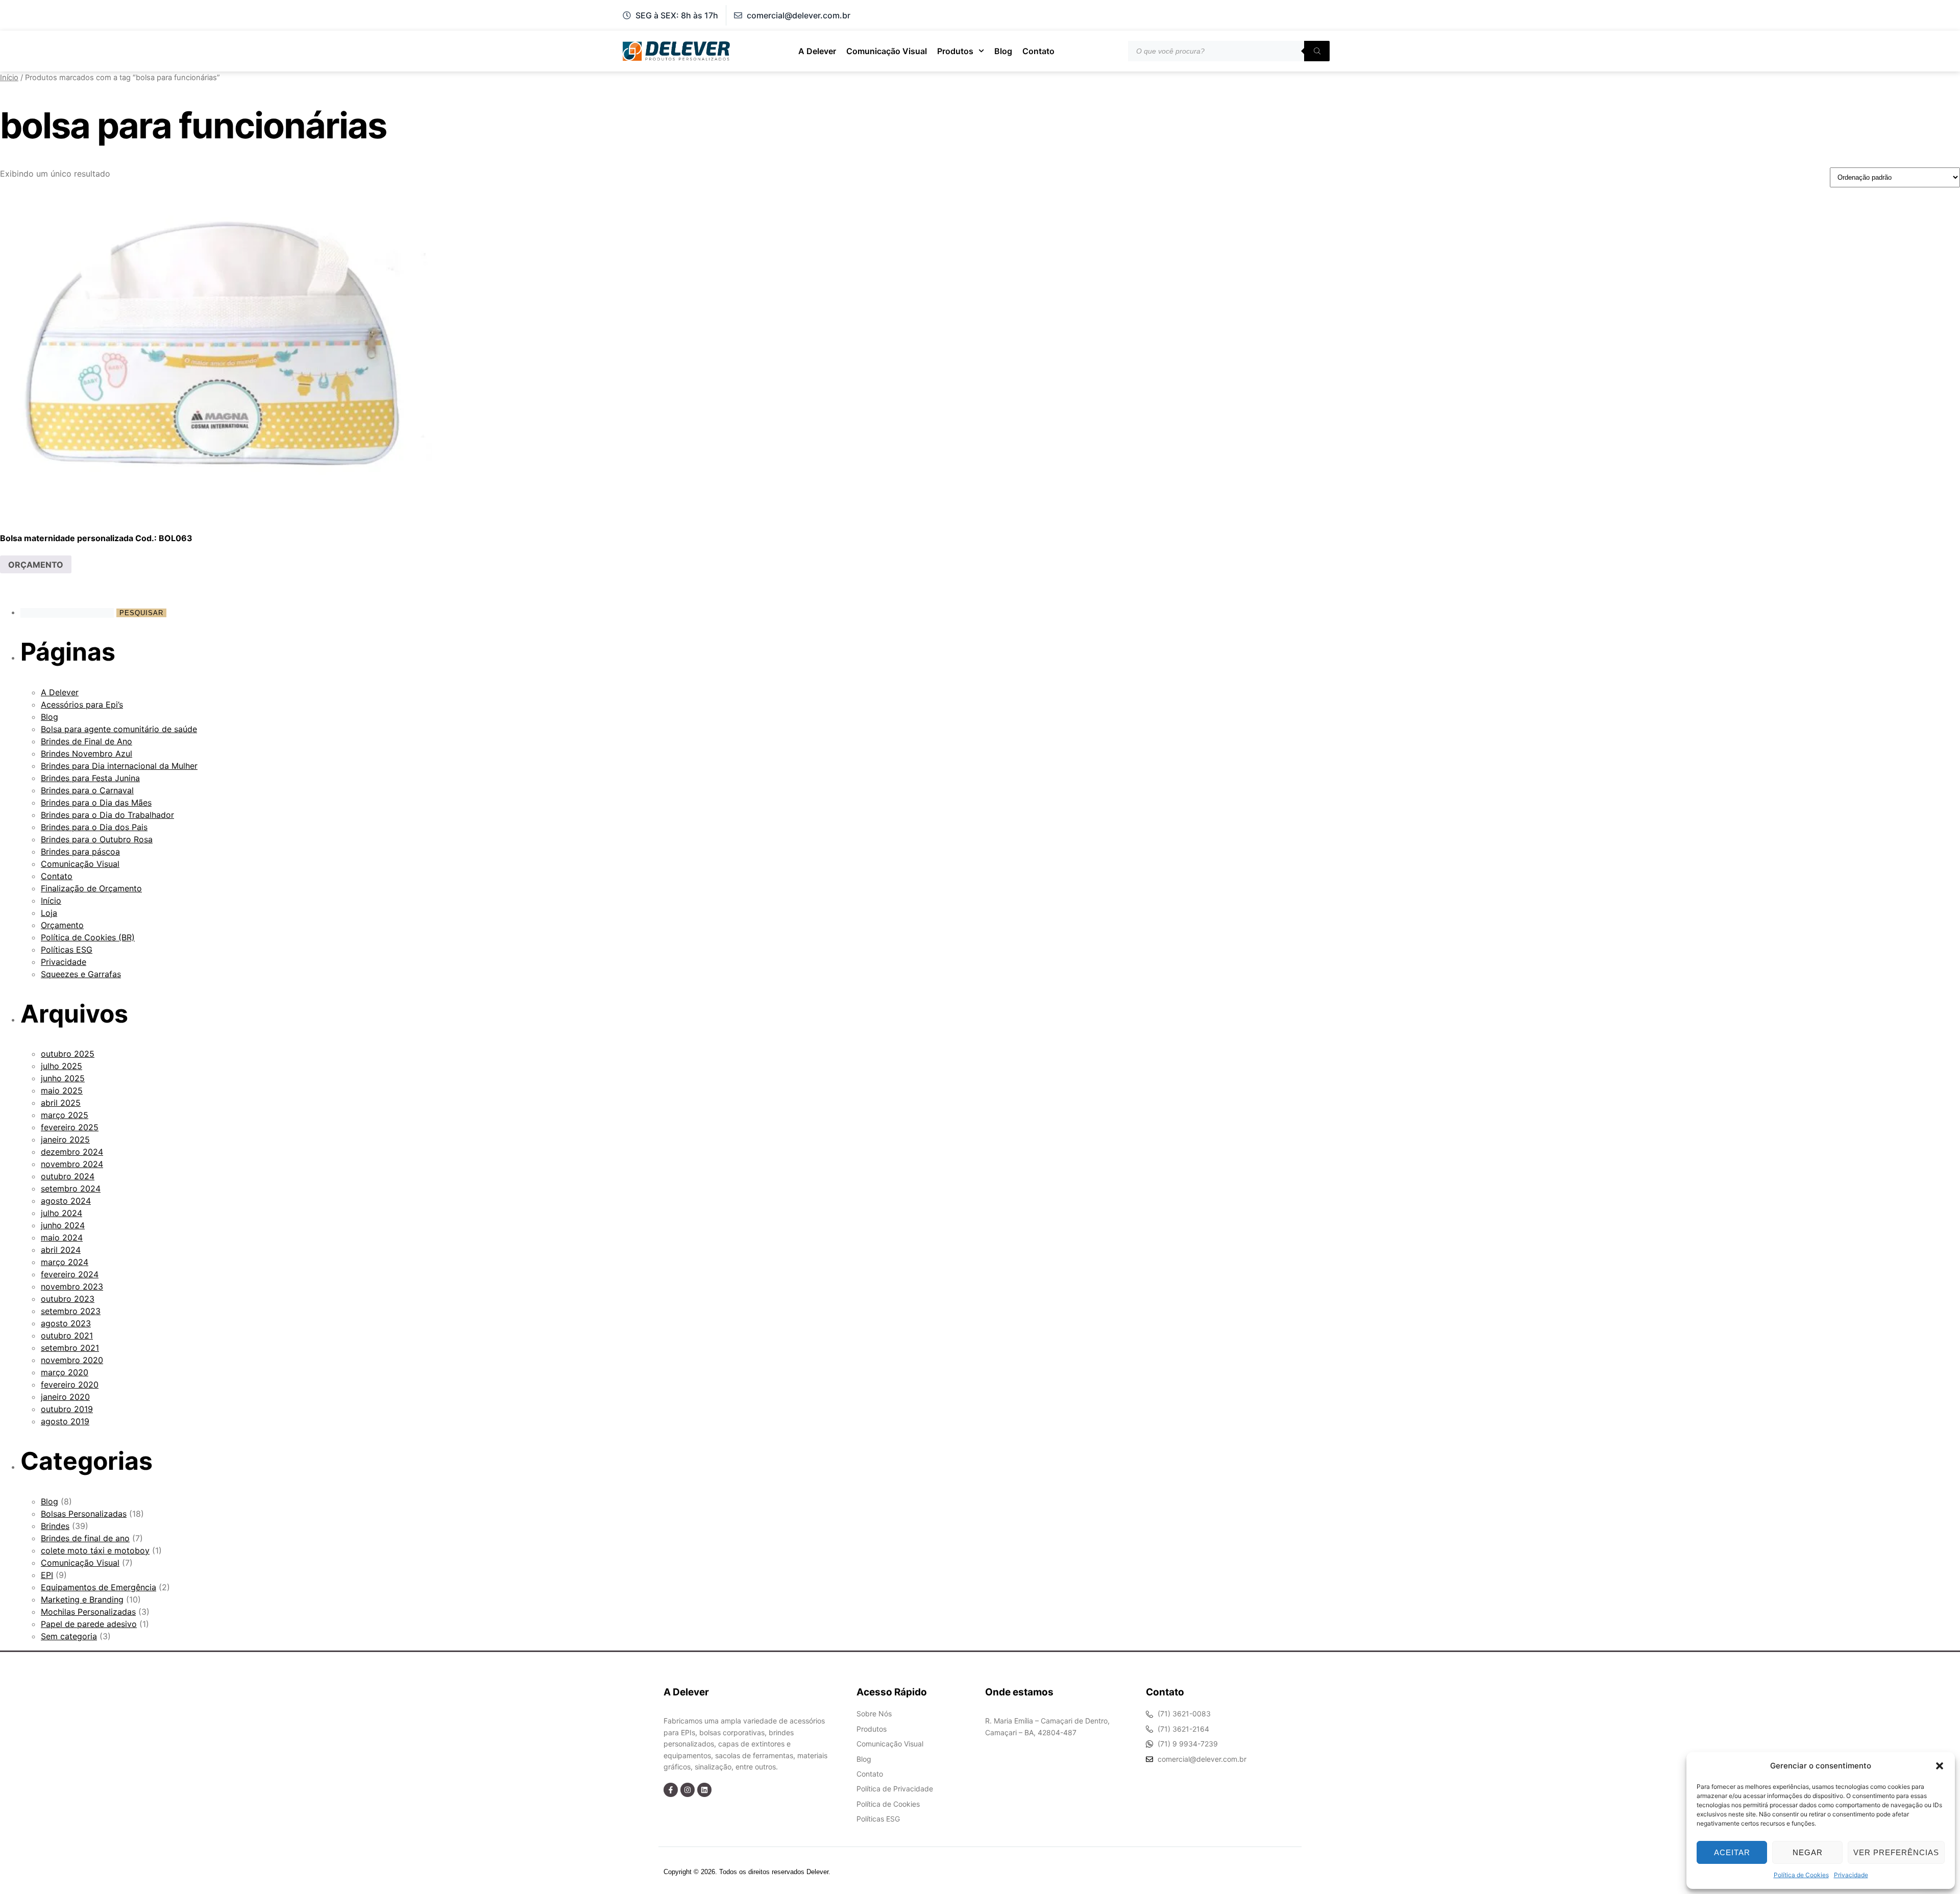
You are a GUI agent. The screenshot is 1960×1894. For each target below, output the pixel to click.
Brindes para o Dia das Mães (96, 803)
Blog (1003, 51)
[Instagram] (688, 1790)
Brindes (55, 1526)
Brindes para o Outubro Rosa (97, 839)
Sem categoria (69, 1636)
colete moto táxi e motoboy (95, 1550)
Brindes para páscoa (80, 852)
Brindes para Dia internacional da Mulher (119, 766)
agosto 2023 (66, 1323)
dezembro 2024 (72, 1152)
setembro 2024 (71, 1188)
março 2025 (65, 1115)
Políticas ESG (67, 950)
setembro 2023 (71, 1311)
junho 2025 (63, 1078)
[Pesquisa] (1317, 51)
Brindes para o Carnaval (87, 790)
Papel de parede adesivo (89, 1624)
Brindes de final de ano (85, 1538)
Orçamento (62, 925)
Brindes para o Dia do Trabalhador (107, 815)
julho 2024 (62, 1213)
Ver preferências (1896, 1852)
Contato (1038, 51)
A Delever (817, 51)
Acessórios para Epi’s (82, 705)
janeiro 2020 (65, 1397)
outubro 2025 (68, 1054)
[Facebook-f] (671, 1790)
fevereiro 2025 (70, 1127)
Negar (1808, 1852)
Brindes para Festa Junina (90, 778)
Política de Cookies (1801, 1875)
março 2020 (65, 1372)
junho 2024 (63, 1225)
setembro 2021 (70, 1348)
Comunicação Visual (887, 51)
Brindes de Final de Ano (87, 741)
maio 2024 (62, 1237)
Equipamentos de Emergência (99, 1587)
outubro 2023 (68, 1299)
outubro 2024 (68, 1176)
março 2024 (65, 1262)
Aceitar (1732, 1852)
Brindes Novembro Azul (87, 754)
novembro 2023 (72, 1286)
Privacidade (1851, 1875)
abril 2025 (61, 1103)
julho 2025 (62, 1066)
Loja (49, 913)
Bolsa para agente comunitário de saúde (119, 729)
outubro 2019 (67, 1409)
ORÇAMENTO (36, 565)
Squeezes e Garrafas (81, 974)
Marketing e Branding (82, 1599)
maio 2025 (62, 1090)
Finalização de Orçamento (91, 888)
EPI (47, 1575)
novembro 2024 (72, 1164)
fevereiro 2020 (70, 1385)
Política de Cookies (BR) (88, 937)
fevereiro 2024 (70, 1274)
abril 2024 (61, 1250)
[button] (1940, 1766)
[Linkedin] (704, 1790)
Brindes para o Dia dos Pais (94, 827)
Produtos (955, 51)
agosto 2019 (65, 1421)
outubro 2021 (67, 1335)
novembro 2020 (72, 1360)
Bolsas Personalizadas (84, 1514)
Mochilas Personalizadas (88, 1612)
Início (9, 78)
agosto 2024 (66, 1201)
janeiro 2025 (65, 1139)
